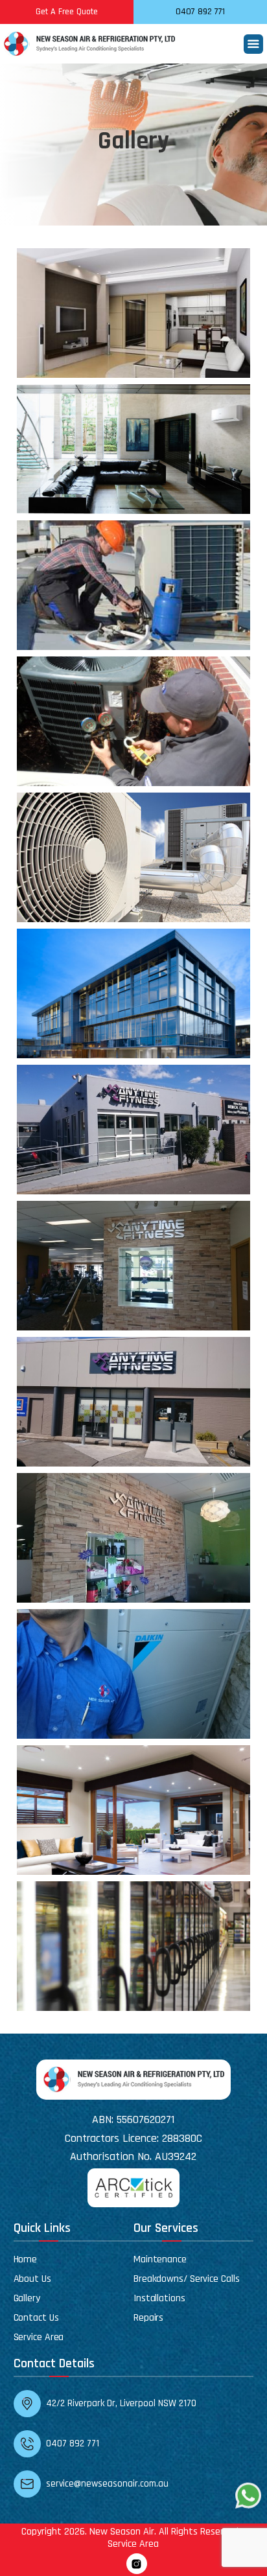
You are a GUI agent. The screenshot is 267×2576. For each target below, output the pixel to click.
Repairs (148, 2318)
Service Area (39, 2337)
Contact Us (36, 2318)
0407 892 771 (200, 12)
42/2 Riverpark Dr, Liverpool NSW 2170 (121, 2403)
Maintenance (160, 2259)
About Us (32, 2279)
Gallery (27, 2298)
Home (26, 2259)
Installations (159, 2298)
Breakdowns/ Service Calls (187, 2279)
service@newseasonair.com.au (107, 2484)
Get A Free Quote (67, 12)
